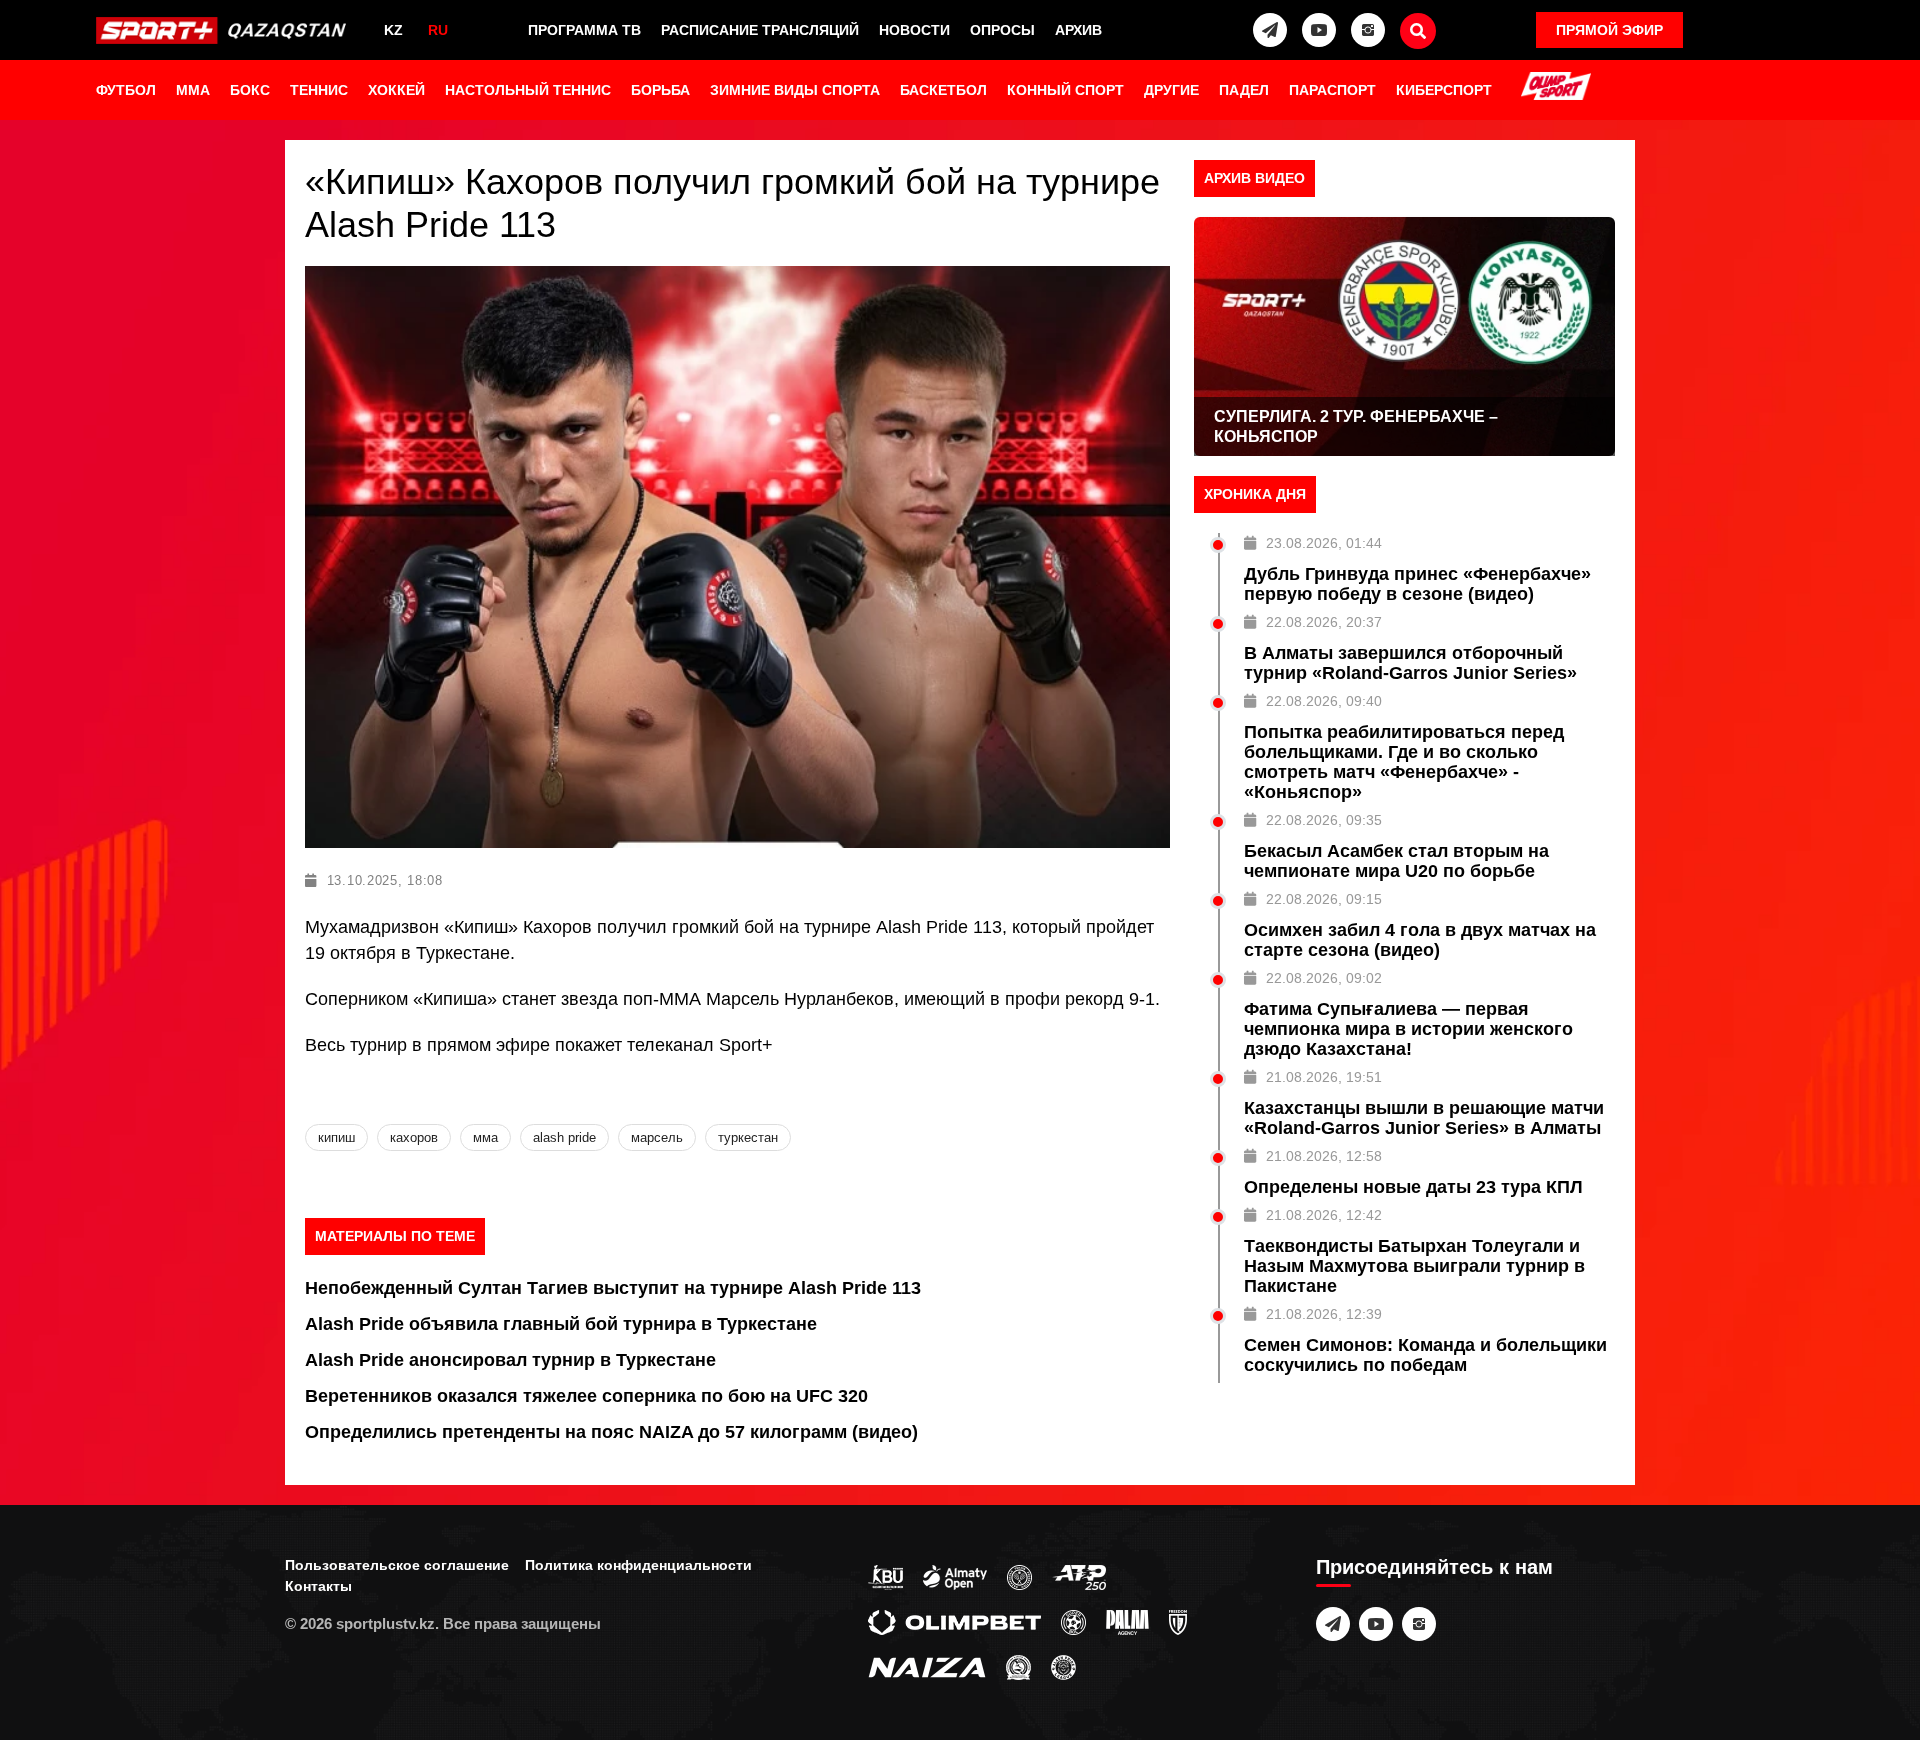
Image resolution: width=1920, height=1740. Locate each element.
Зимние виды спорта (795, 90)
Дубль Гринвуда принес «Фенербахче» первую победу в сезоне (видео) (1417, 584)
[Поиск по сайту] (1418, 31)
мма (485, 1137)
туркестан (748, 1137)
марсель (657, 1137)
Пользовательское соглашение (397, 1565)
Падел (1244, 90)
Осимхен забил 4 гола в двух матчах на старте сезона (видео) (1420, 940)
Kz (393, 30)
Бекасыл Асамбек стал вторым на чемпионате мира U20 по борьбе (1396, 861)
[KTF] (1019, 1576)
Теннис (319, 90)
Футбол (126, 90)
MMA (193, 90)
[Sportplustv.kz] (225, 30)
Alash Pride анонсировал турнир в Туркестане (510, 1360)
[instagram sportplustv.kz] (1368, 30)
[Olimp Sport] (1556, 88)
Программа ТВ (584, 30)
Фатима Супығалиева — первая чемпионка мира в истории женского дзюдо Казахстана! (1408, 1029)
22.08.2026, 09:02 (1324, 978)
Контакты (318, 1586)
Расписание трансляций (760, 30)
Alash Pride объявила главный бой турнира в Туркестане (561, 1324)
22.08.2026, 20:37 (1324, 622)
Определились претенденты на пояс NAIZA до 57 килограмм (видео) (611, 1432)
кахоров (414, 1137)
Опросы (1002, 30)
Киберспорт (1444, 90)
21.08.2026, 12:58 (1324, 1156)
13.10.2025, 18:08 (385, 880)
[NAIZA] (927, 1666)
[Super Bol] (1073, 1621)
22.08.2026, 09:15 (1324, 899)
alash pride (564, 1137)
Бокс (250, 90)
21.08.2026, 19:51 (1324, 1077)
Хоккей (396, 90)
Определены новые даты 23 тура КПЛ (1413, 1187)
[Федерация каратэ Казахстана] (1018, 1666)
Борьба (660, 90)
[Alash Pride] (1063, 1666)
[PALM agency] (1127, 1621)
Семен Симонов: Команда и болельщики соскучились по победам (1425, 1355)
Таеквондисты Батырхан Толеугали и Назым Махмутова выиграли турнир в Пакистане (1414, 1266)
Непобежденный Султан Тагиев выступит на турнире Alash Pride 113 (613, 1288)
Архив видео (1254, 178)
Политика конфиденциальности (638, 1565)
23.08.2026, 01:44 (1324, 543)
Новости (914, 30)
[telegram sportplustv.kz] (1270, 30)
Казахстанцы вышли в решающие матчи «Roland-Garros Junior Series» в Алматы (1424, 1118)
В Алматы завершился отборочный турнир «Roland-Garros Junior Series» (1410, 663)
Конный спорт (1065, 90)
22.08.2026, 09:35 (1324, 820)
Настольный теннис (528, 90)
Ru (438, 30)
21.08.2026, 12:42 (1324, 1215)
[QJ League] (1178, 1621)
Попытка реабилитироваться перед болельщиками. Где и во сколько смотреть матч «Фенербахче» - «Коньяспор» (1404, 762)
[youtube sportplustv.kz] (1319, 30)
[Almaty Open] (955, 1576)
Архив (1078, 30)
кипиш (336, 1137)
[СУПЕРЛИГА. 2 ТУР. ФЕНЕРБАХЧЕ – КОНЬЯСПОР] (1404, 336)
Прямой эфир (1609, 30)
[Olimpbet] (954, 1621)
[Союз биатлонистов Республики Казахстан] (885, 1576)
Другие (1171, 90)
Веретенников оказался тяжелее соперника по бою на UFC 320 (586, 1396)
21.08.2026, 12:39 (1324, 1314)
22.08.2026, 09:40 (1324, 701)
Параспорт (1332, 90)
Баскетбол (943, 90)
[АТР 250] (1079, 1576)
